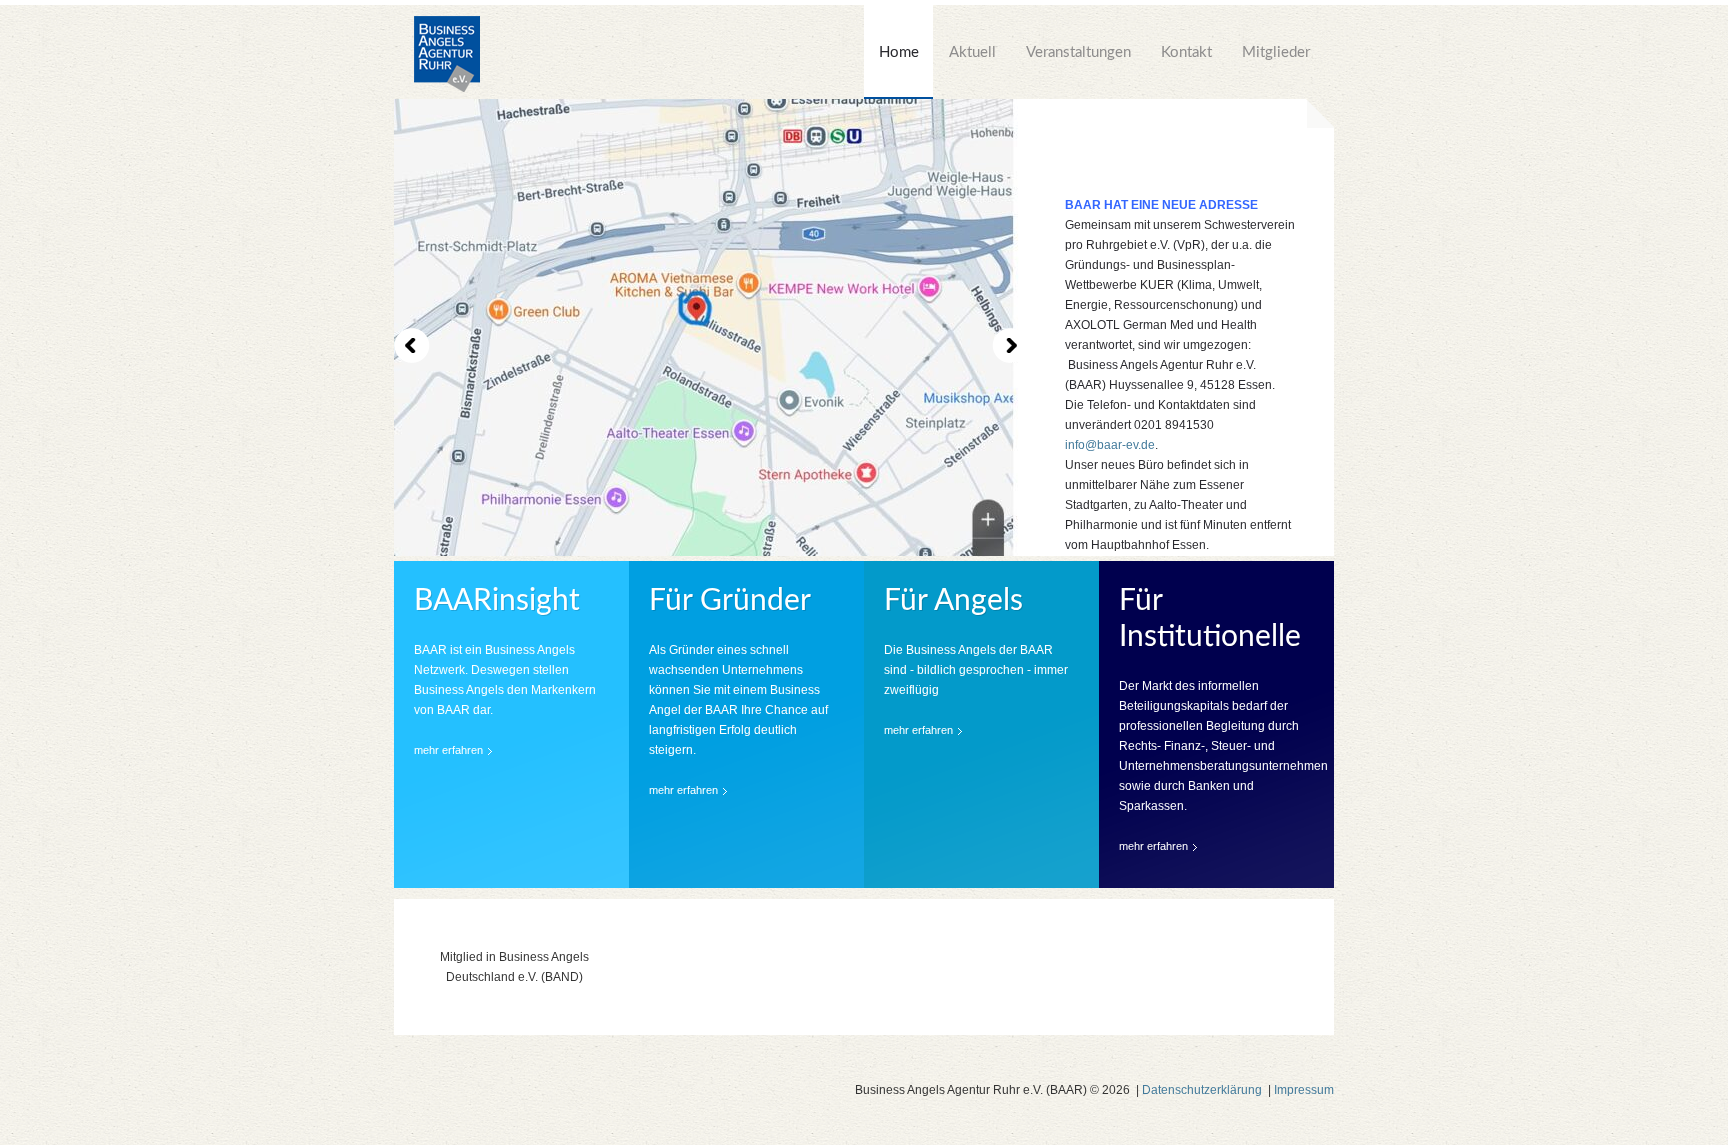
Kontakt (1186, 52)
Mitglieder (1276, 52)
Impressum (1304, 1090)
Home (899, 52)
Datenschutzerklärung (1202, 1090)
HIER (1157, 543)
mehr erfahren (448, 750)
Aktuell (972, 52)
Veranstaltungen (1078, 52)
